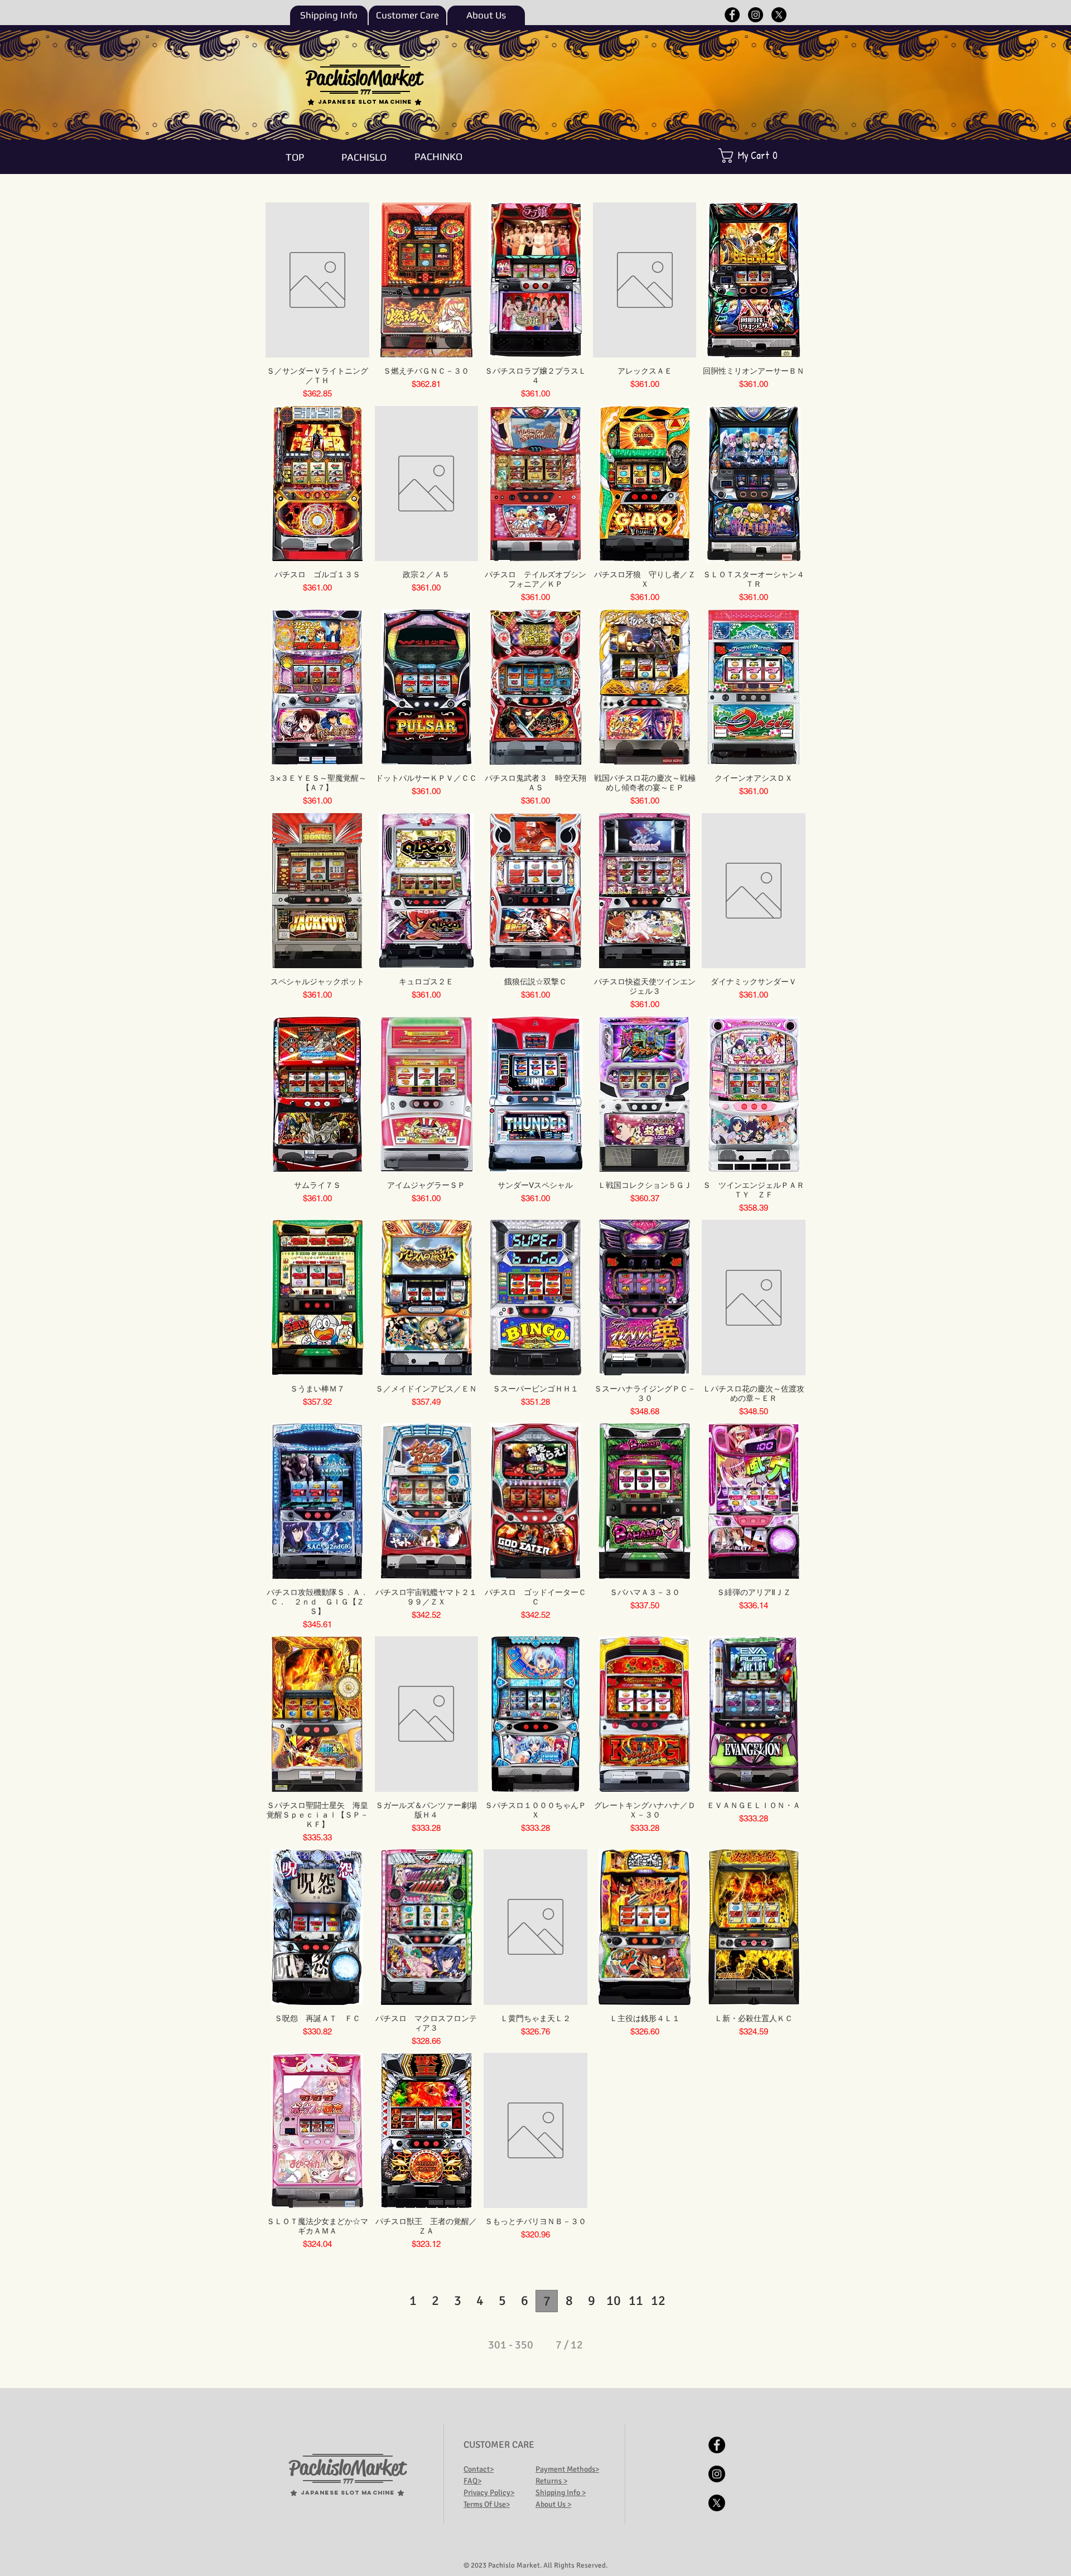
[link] (756, 156)
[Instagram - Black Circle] (756, 15)
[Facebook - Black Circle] (732, 15)
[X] (779, 15)
